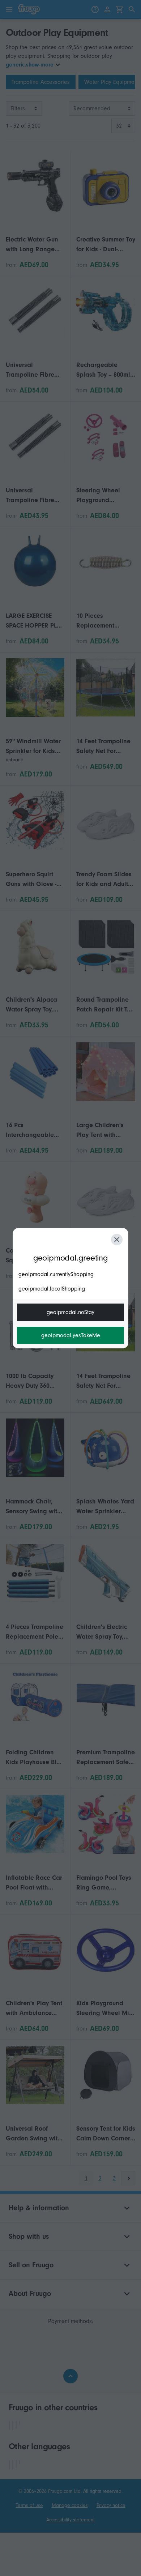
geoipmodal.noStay (70, 1312)
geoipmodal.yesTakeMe (71, 1335)
